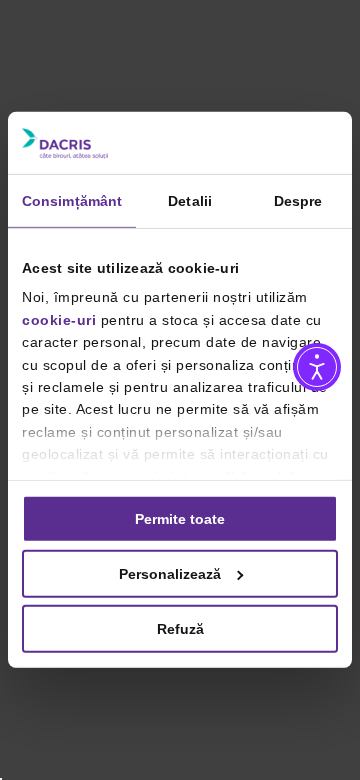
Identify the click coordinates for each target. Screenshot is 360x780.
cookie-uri (59, 320)
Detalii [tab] (190, 201)
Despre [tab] (298, 201)
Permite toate (180, 519)
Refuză (180, 629)
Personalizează (170, 574)
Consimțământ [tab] (72, 201)
